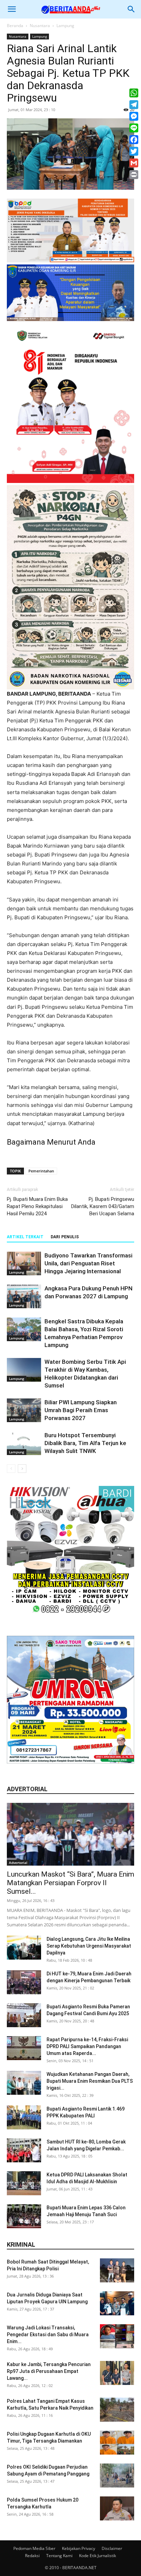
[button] (12, 9)
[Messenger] (134, 116)
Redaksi (32, 2556)
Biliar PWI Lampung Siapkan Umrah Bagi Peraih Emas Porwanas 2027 (81, 1410)
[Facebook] (134, 140)
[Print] (134, 175)
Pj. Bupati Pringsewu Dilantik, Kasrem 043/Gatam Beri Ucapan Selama (103, 1206)
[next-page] (22, 1469)
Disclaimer (112, 2548)
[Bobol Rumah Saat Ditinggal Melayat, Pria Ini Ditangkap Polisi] (117, 2270)
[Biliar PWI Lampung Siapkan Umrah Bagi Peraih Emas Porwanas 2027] (24, 1410)
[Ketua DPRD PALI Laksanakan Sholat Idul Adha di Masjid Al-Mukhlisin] (24, 2183)
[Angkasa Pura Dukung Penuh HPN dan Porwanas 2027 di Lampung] (24, 1296)
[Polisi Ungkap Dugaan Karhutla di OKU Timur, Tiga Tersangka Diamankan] (117, 2443)
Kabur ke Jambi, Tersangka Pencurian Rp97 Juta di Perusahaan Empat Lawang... (49, 2371)
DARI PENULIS (65, 1237)
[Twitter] (134, 151)
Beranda (15, 26)
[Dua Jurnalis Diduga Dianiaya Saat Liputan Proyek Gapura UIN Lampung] (117, 2303)
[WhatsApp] (134, 93)
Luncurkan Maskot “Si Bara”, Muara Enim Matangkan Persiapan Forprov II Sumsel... (70, 1883)
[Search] (131, 9)
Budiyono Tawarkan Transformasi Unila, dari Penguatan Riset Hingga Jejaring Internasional (88, 1263)
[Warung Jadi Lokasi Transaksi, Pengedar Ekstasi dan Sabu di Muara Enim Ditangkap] (117, 2336)
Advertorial (18, 1863)
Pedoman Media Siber (34, 2548)
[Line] (134, 128)
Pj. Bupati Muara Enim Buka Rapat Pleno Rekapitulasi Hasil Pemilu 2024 (37, 1206)
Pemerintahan (41, 1171)
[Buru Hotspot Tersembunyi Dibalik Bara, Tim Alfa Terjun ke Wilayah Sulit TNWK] (24, 1443)
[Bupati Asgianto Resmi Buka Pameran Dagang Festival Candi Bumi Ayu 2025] (24, 2015)
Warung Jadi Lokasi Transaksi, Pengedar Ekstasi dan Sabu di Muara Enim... (48, 2335)
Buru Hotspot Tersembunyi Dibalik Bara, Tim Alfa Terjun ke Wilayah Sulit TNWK (85, 1443)
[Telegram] (134, 105)
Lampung (65, 26)
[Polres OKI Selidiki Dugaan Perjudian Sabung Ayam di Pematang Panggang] (117, 2475)
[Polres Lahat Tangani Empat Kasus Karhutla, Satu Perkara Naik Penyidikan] (117, 2410)
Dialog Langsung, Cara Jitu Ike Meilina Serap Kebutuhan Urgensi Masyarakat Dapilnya (89, 1946)
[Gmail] (134, 163)
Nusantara (40, 26)
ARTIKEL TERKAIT (25, 1237)
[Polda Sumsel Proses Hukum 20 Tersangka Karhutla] (117, 2508)
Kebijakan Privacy (79, 2548)
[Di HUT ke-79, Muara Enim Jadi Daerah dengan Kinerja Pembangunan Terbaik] (24, 1982)
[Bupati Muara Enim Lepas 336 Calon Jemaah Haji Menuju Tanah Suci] (24, 2216)
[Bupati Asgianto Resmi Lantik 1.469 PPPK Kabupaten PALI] (24, 2117)
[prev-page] (11, 1469)
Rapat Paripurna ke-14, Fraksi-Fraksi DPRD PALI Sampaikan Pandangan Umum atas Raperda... (87, 2046)
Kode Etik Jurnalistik (98, 2556)
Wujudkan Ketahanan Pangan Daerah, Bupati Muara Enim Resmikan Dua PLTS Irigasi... (90, 2081)
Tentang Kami (59, 2556)
